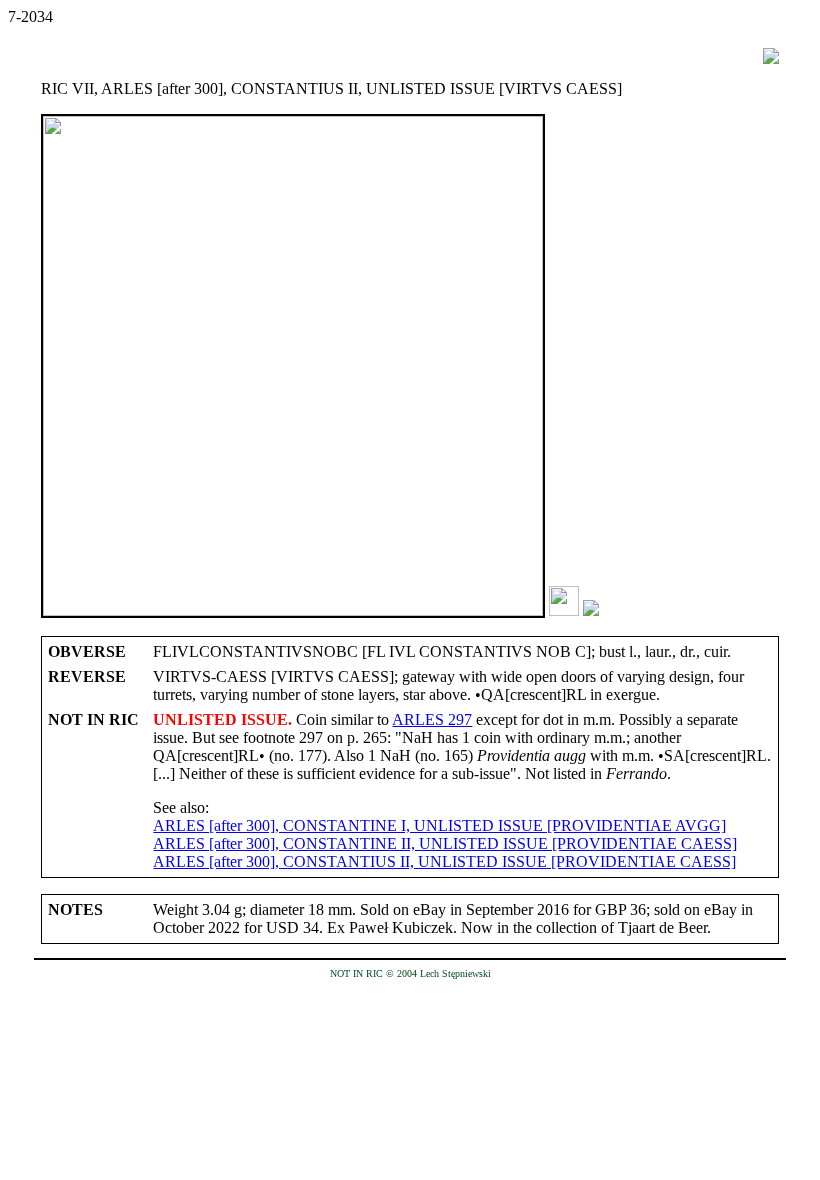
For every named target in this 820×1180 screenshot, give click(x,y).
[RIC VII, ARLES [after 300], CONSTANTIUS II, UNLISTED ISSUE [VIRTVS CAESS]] (564, 610)
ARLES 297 (432, 719)
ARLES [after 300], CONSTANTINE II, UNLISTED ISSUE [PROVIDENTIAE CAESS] (445, 843)
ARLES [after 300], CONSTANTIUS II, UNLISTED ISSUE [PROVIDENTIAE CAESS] (444, 861)
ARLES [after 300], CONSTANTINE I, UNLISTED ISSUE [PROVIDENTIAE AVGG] (439, 825)
